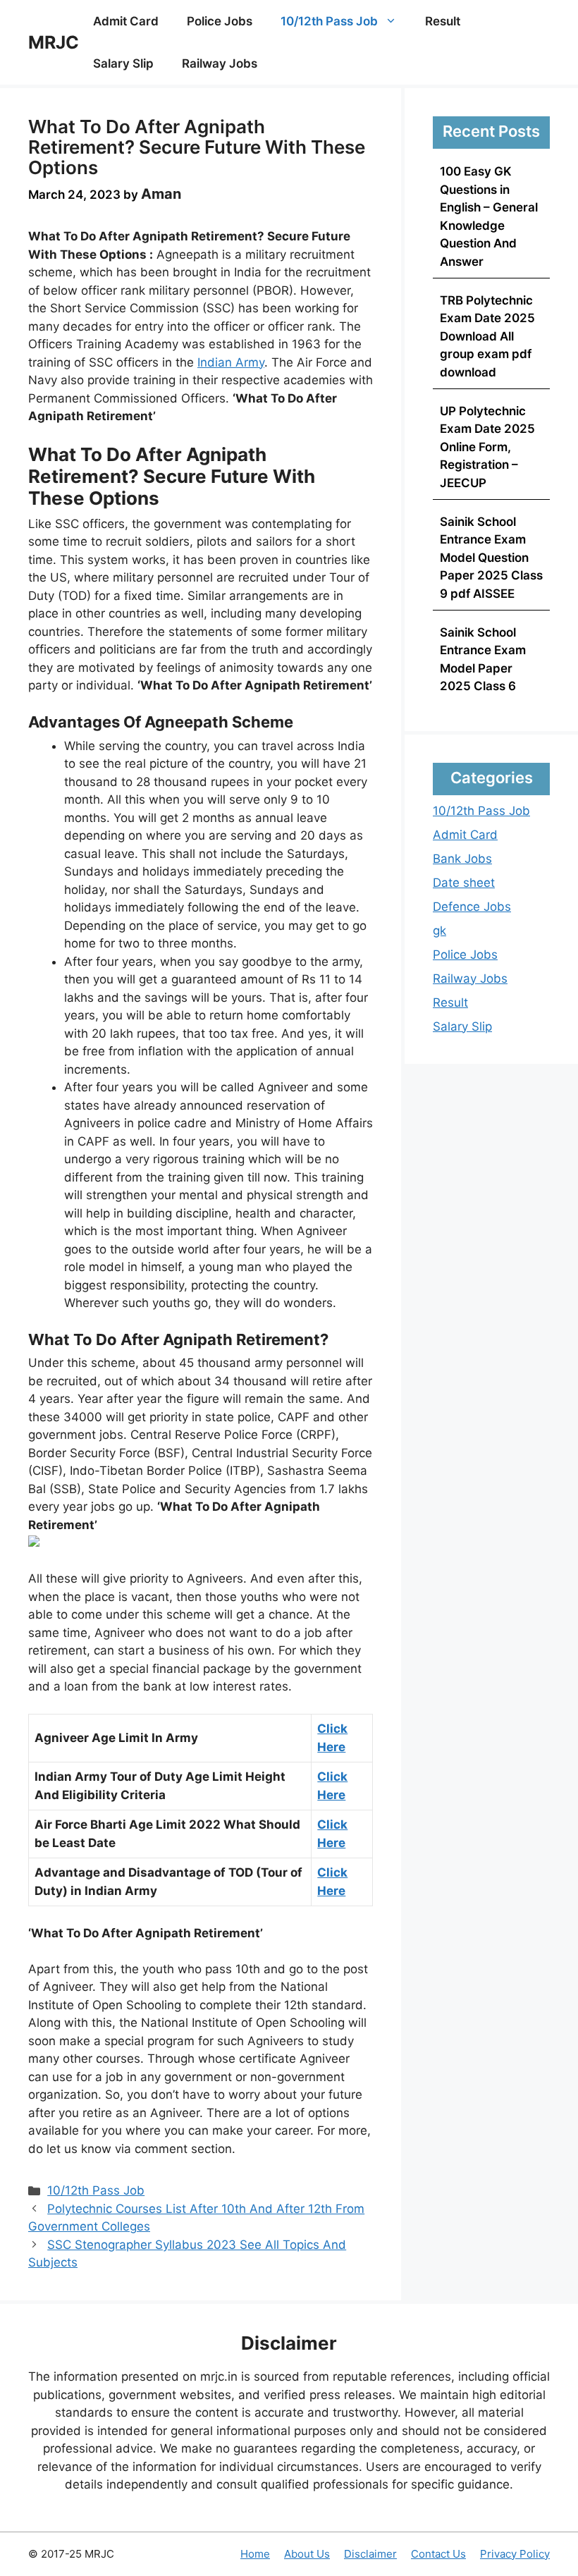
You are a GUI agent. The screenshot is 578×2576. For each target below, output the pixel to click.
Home (255, 2554)
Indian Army (231, 362)
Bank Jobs (462, 859)
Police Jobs (220, 21)
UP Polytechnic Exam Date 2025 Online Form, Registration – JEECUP (487, 447)
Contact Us (438, 2554)
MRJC (54, 42)
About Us (307, 2554)
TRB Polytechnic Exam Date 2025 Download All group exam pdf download (487, 336)
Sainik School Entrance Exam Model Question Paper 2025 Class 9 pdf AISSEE (491, 558)
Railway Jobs (220, 63)
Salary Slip (123, 63)
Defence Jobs (472, 907)
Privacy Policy (515, 2554)
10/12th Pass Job (329, 21)
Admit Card (126, 21)
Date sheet (464, 883)
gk (439, 931)
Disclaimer (370, 2554)
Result (443, 21)
